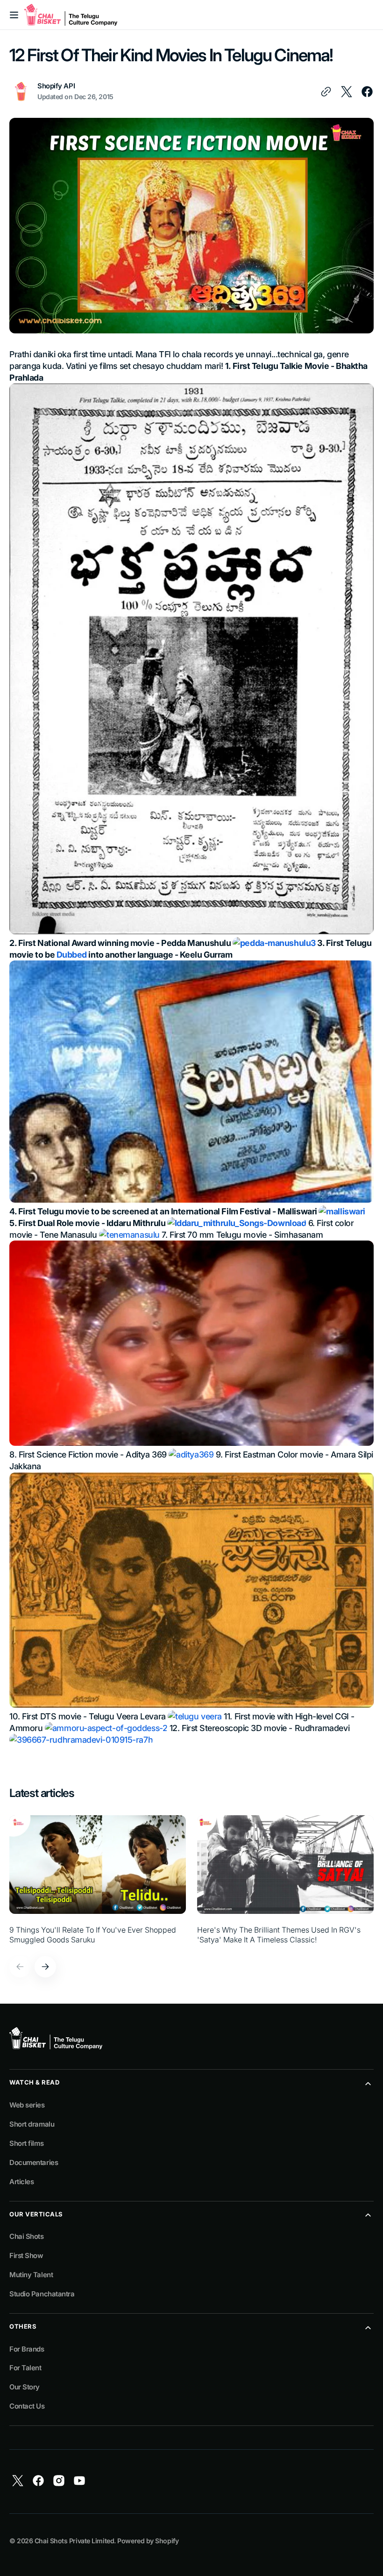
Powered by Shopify (148, 2541)
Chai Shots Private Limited (74, 2541)
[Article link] (98, 1880)
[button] (14, 15)
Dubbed (72, 955)
